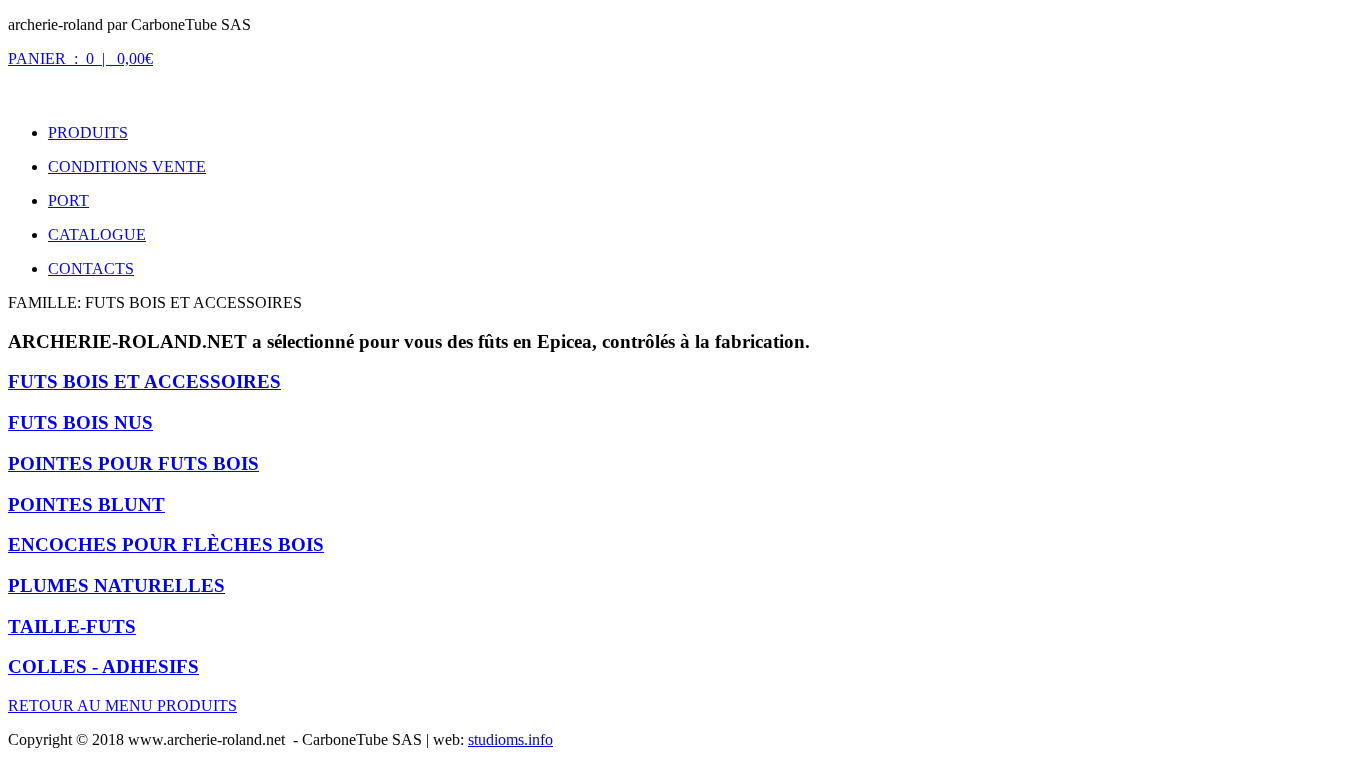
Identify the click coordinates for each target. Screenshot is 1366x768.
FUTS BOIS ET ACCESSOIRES (144, 381)
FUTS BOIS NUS (80, 422)
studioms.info (510, 739)
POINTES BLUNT (86, 504)
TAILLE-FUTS (72, 626)
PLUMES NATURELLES (116, 585)
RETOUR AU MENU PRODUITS (122, 705)
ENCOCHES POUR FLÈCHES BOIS (166, 544)
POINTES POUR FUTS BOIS (133, 463)
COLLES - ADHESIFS (103, 666)
